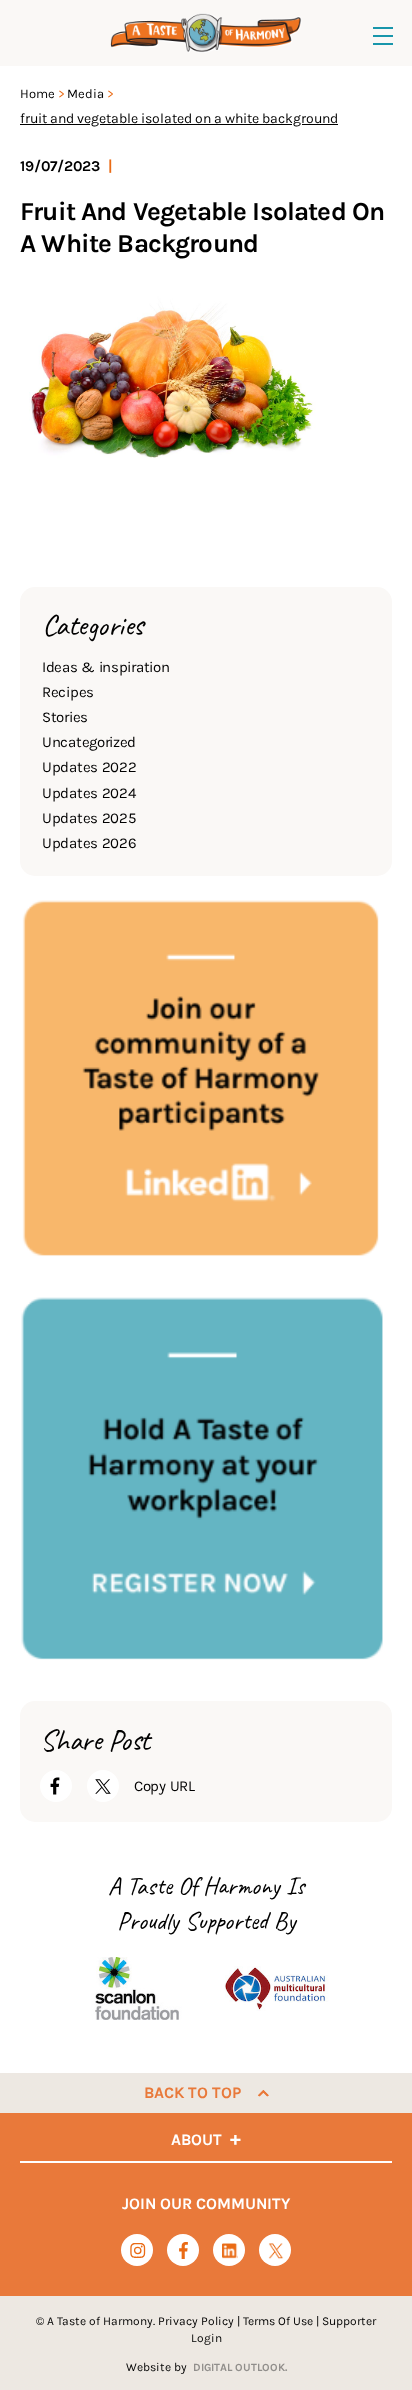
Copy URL (164, 1786)
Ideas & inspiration (105, 667)
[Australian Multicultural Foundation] (275, 1988)
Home (37, 93)
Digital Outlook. (240, 2367)
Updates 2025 (88, 818)
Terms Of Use (278, 2321)
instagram (137, 2250)
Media (85, 93)
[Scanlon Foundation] (137, 1988)
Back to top (192, 2092)
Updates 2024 (88, 793)
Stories (65, 717)
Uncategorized (89, 742)
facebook (183, 2250)
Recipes (68, 692)
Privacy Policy (196, 2321)
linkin (229, 2251)
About (196, 2139)
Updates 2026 (89, 843)
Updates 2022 (89, 767)
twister (275, 2251)
